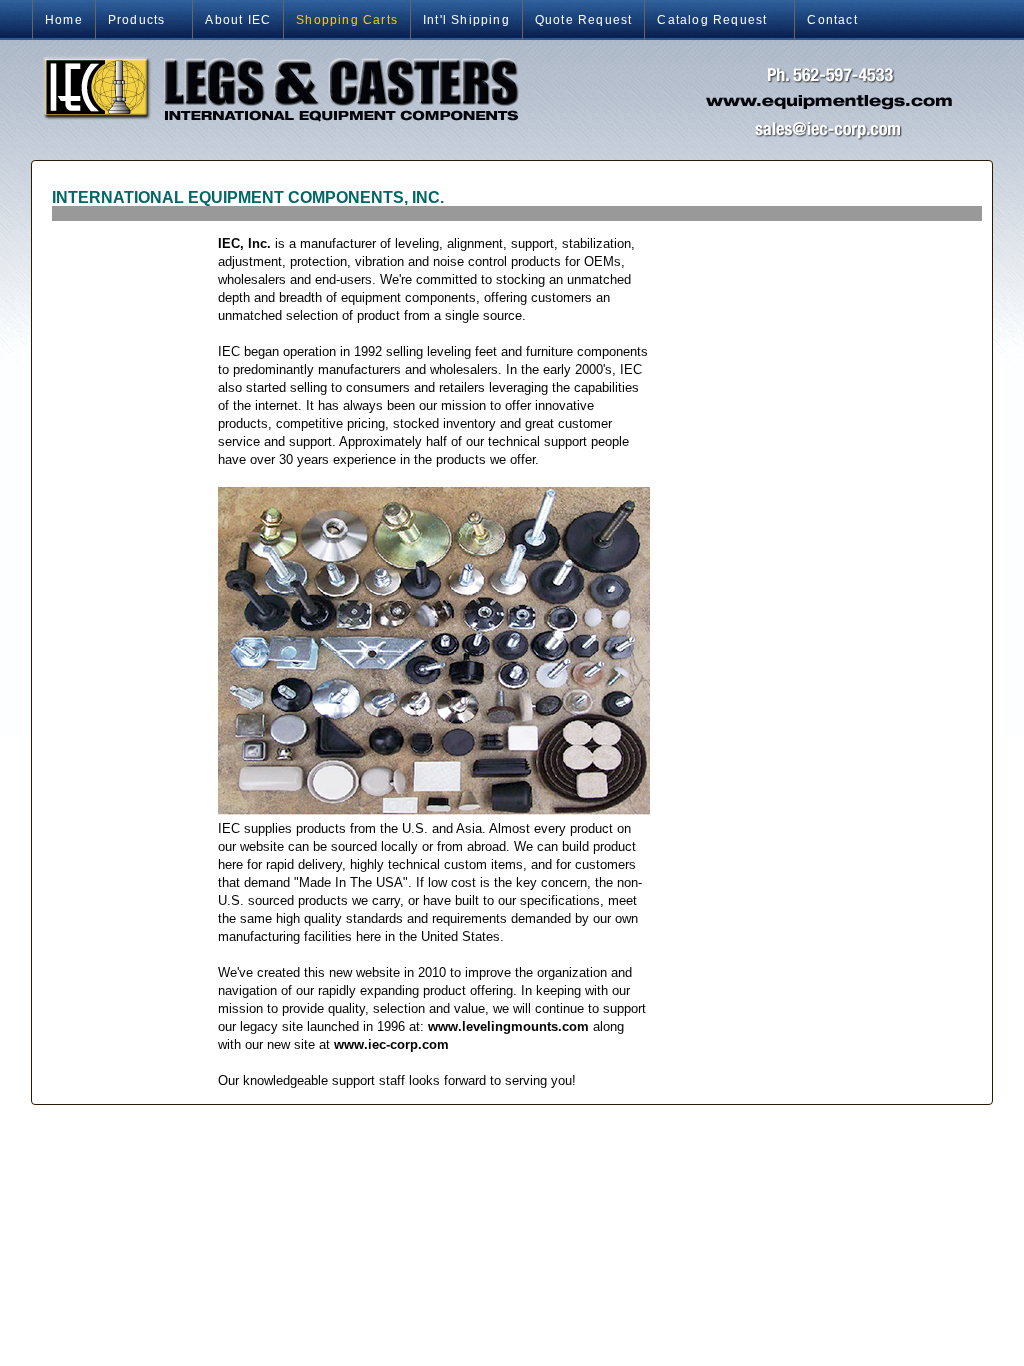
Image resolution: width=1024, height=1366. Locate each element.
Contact (832, 20)
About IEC (238, 20)
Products (130, 20)
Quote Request (584, 20)
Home (64, 20)
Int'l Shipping (466, 20)
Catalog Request (705, 20)
